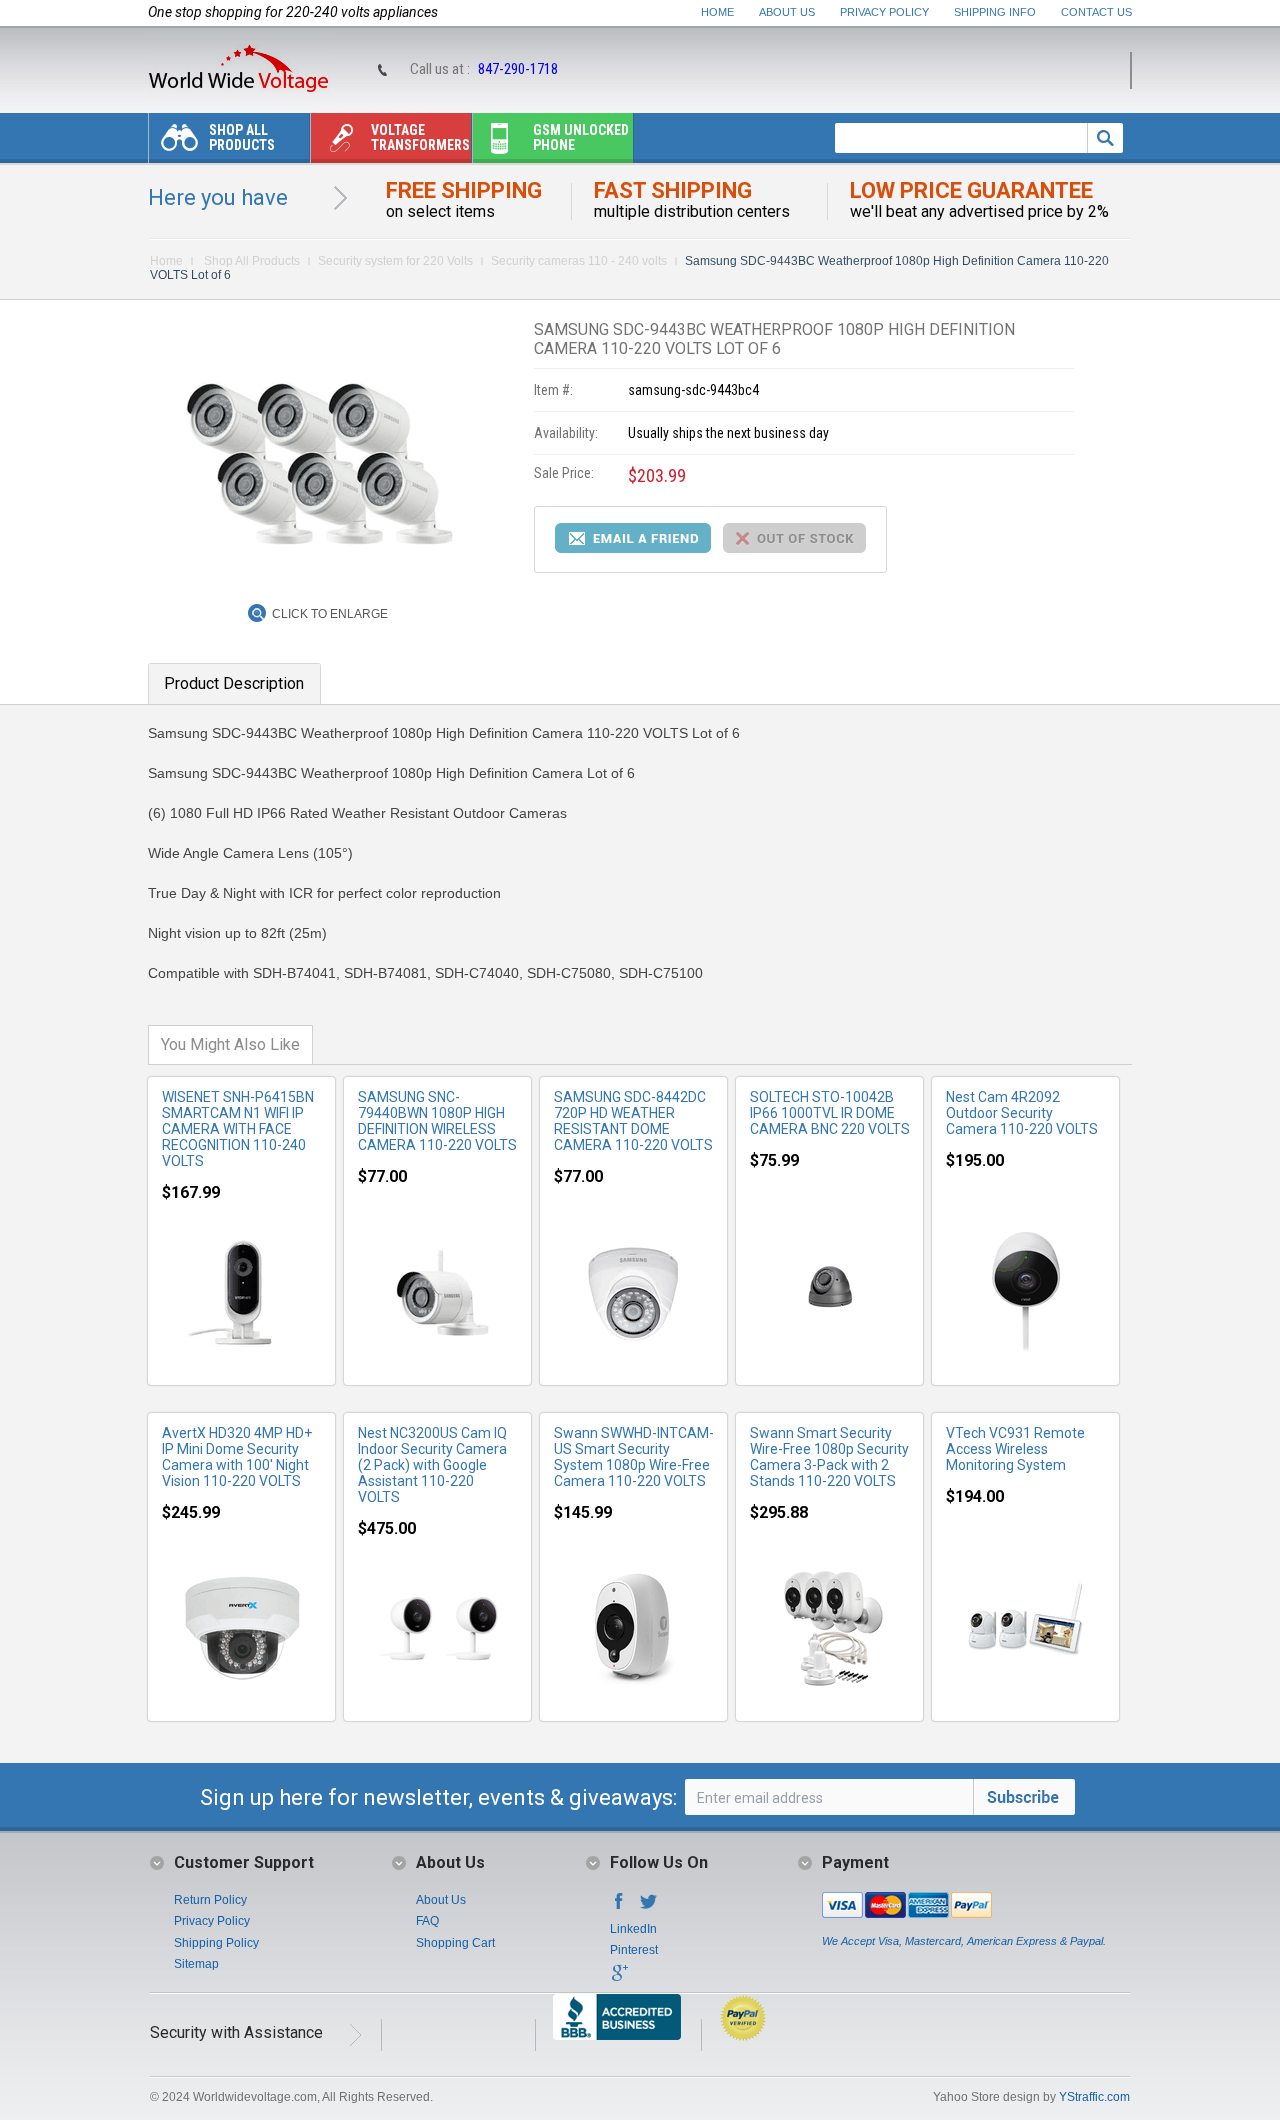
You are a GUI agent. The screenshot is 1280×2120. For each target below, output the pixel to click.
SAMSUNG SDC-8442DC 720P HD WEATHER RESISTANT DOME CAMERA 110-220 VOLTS (633, 1121)
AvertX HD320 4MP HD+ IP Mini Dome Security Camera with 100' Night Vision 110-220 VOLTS (237, 1457)
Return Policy (210, 1900)
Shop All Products (242, 137)
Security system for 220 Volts (395, 261)
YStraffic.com (1094, 2097)
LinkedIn (633, 1929)
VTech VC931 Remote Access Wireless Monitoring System (1015, 1449)
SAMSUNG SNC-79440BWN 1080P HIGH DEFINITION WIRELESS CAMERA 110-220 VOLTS (437, 1121)
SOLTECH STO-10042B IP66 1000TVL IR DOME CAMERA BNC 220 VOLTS (830, 1113)
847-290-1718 (518, 69)
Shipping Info (995, 12)
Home (717, 12)
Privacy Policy (884, 12)
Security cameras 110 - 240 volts (579, 261)
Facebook (619, 1907)
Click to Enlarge (330, 614)
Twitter (649, 1907)
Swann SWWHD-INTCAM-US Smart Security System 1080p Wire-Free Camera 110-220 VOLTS (634, 1457)
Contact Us (1096, 12)
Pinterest (634, 1950)
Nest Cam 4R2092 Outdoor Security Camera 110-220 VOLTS (1022, 1113)
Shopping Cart (455, 1943)
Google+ (619, 1979)
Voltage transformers (420, 137)
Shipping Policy (216, 1943)
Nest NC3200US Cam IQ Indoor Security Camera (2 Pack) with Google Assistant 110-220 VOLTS (432, 1465)
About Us (787, 12)
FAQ (427, 1921)
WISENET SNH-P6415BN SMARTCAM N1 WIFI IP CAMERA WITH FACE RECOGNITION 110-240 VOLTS (238, 1129)
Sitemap (196, 1964)
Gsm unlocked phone (581, 137)
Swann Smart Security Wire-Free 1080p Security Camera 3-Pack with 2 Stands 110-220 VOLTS (829, 1457)
